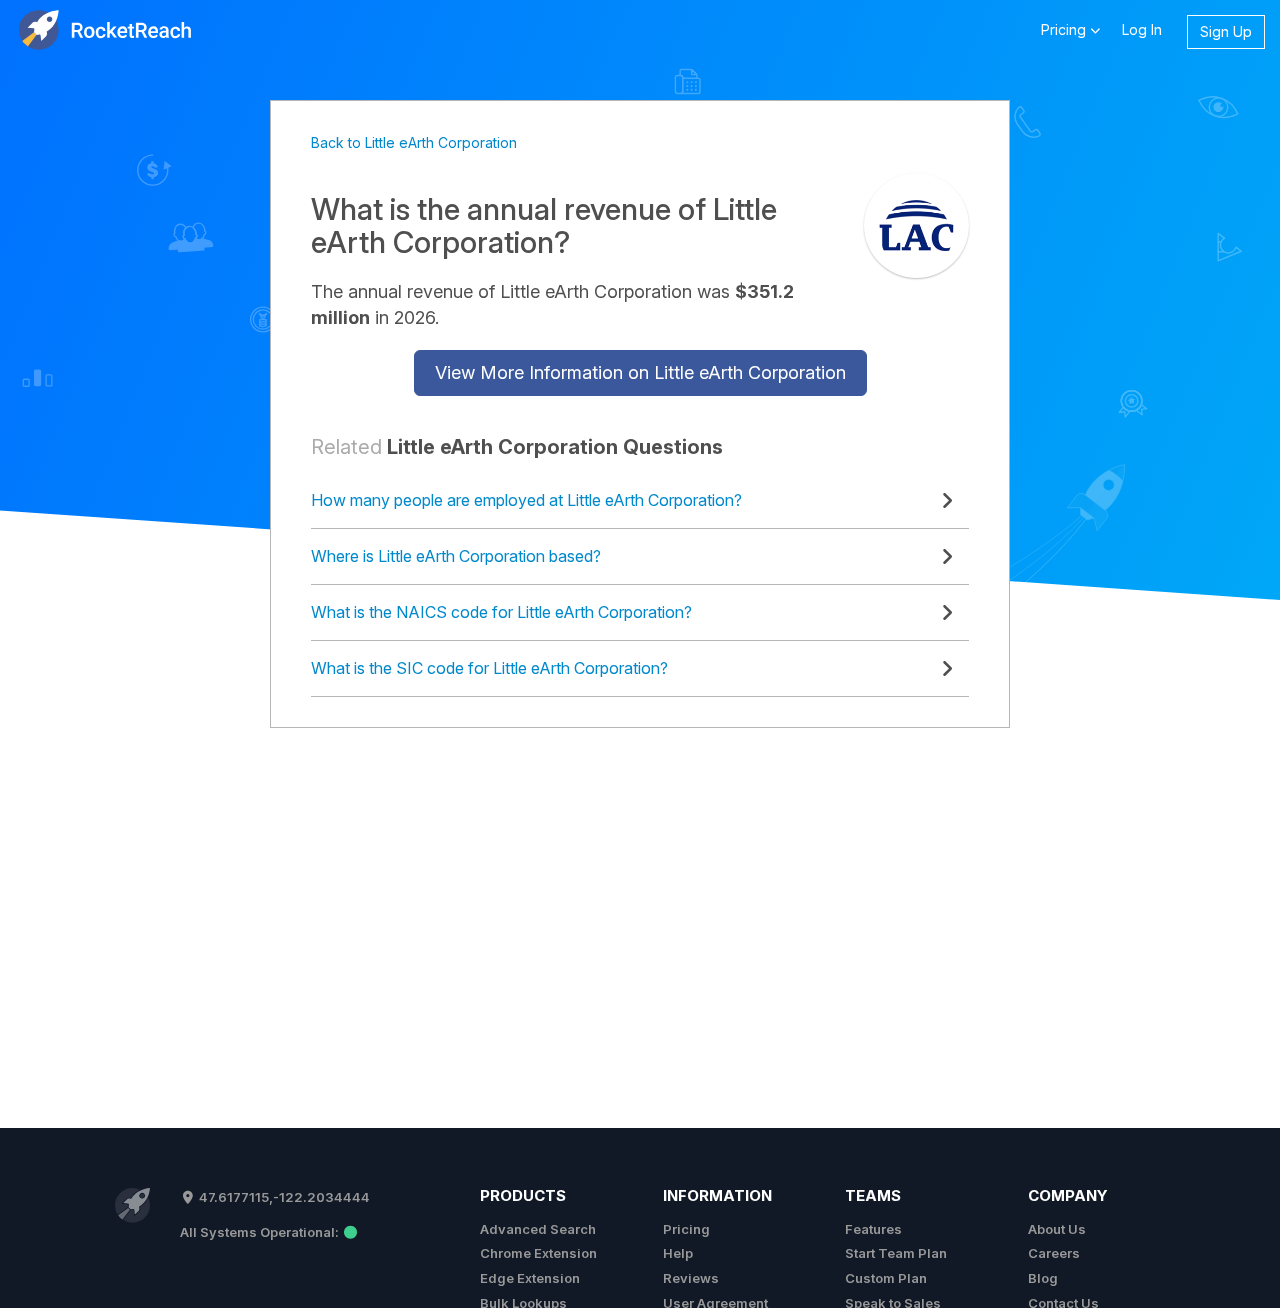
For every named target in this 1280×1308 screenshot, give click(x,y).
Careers (1054, 1253)
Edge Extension (530, 1278)
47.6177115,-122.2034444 (283, 1197)
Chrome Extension (538, 1253)
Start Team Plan (896, 1253)
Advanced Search (538, 1229)
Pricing (686, 1229)
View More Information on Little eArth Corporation (640, 372)
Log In (1142, 29)
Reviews (691, 1278)
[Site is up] (269, 1232)
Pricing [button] (1065, 29)
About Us (1057, 1229)
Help (678, 1253)
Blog (1043, 1278)
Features (873, 1229)
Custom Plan (886, 1278)
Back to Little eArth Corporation (414, 142)
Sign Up (1226, 31)
